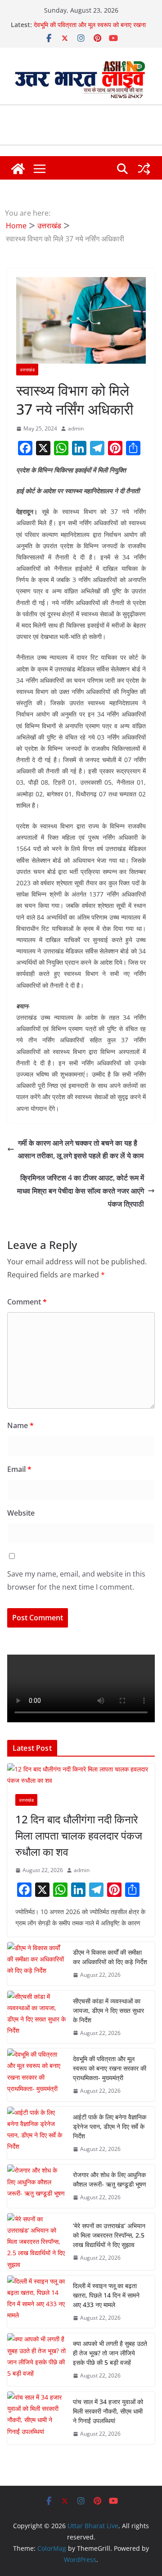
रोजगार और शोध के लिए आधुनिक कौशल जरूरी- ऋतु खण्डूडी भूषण (110, 2179)
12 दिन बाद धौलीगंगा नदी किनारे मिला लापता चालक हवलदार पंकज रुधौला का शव (79, 1835)
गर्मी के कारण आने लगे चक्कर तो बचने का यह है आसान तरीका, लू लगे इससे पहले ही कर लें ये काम (81, 1149)
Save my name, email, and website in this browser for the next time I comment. (76, 1580)
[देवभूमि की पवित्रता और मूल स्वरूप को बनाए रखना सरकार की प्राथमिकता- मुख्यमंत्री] (36, 2075)
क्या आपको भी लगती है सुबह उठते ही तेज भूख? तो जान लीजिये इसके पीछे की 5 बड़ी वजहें (110, 2353)
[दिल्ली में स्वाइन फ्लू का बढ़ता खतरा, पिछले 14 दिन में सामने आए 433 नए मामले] (36, 2302)
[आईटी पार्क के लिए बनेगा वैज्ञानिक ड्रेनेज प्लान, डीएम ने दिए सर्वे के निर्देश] (36, 2133)
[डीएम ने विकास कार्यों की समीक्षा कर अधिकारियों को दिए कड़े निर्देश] (36, 1964)
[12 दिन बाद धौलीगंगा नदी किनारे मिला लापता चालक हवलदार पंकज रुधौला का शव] (81, 1775)
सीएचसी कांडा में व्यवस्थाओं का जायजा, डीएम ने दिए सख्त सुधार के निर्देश (108, 2010)
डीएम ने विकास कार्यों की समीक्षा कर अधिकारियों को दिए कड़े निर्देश (110, 1957)
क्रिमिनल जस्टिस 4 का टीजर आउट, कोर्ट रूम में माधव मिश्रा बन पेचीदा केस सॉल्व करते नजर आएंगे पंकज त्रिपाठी (81, 1191)
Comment (27, 1302)
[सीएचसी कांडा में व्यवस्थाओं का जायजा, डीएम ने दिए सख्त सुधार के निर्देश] (36, 2017)
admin (76, 428)
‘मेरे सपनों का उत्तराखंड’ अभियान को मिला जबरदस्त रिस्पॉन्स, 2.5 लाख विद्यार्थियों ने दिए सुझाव (109, 2235)
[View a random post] (144, 169)
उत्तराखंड (27, 370)
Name (20, 1425)
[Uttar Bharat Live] (18, 169)
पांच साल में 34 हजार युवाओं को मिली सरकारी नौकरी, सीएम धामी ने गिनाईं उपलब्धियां (108, 2411)
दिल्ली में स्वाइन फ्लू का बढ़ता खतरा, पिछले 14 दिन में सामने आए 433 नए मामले (106, 2295)
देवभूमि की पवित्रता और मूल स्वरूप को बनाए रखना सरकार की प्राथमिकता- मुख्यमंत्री (90, 29)
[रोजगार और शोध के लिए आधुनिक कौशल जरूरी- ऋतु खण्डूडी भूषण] (36, 2186)
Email (19, 1469)
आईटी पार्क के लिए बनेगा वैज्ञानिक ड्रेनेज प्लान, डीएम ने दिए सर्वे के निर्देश (110, 2126)
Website (21, 1513)
